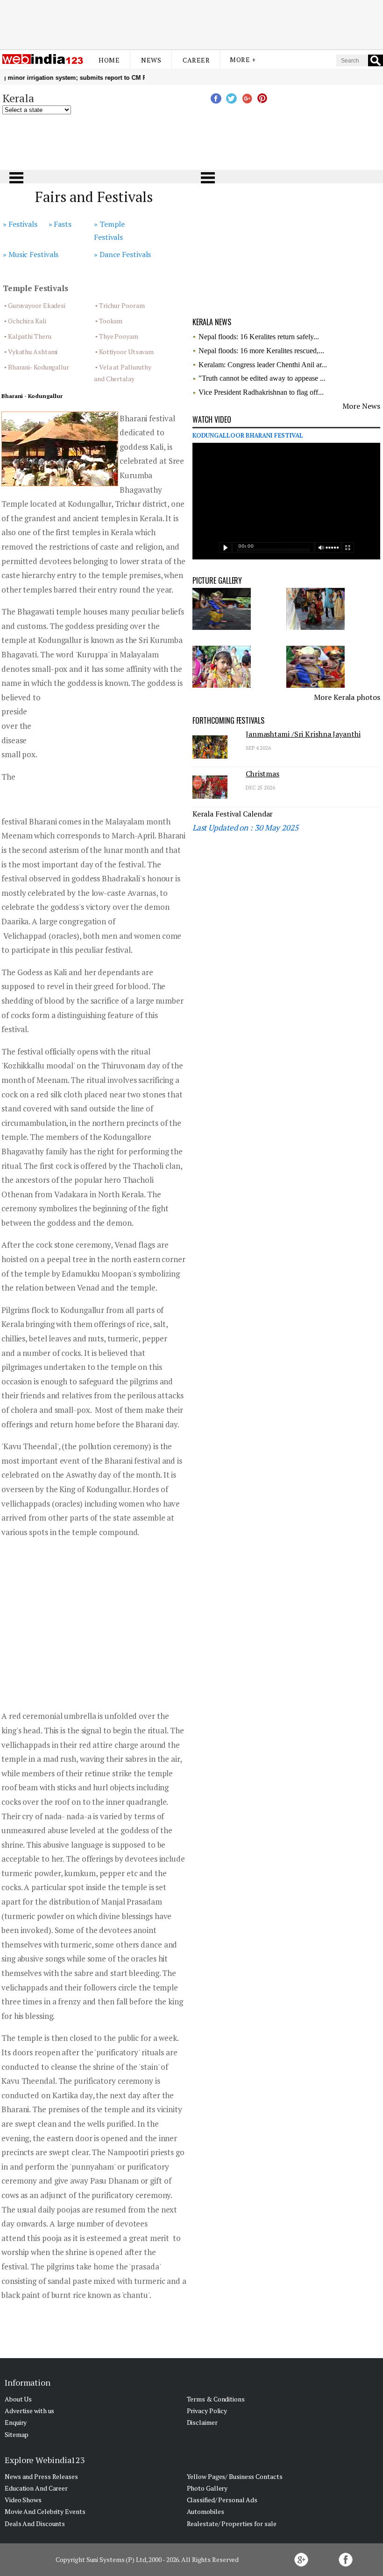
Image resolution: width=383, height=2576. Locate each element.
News (151, 60)
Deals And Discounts (35, 2524)
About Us (18, 2399)
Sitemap (17, 2434)
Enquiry (16, 2422)
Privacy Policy (207, 2411)
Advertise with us (29, 2411)
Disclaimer (202, 2422)
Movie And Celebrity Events (45, 2511)
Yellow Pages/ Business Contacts (235, 2476)
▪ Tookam (109, 321)
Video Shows (23, 2500)
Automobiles (206, 2511)
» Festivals (20, 224)
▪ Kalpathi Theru (28, 336)
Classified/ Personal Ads (222, 2500)
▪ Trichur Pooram (120, 305)
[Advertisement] (191, 25)
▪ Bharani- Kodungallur (37, 367)
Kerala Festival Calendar (233, 814)
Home (109, 60)
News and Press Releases (41, 2476)
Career (196, 60)
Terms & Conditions (216, 2399)
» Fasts (60, 224)
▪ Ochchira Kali (25, 321)
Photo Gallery (207, 2488)
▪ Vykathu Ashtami (31, 352)
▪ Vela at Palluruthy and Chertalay (123, 373)
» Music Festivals (31, 254)
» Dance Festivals (122, 254)
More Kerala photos (347, 697)
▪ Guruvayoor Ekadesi (35, 305)
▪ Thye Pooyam (117, 336)
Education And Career (36, 2488)
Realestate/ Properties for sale (232, 2524)
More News (361, 406)
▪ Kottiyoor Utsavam (124, 352)
